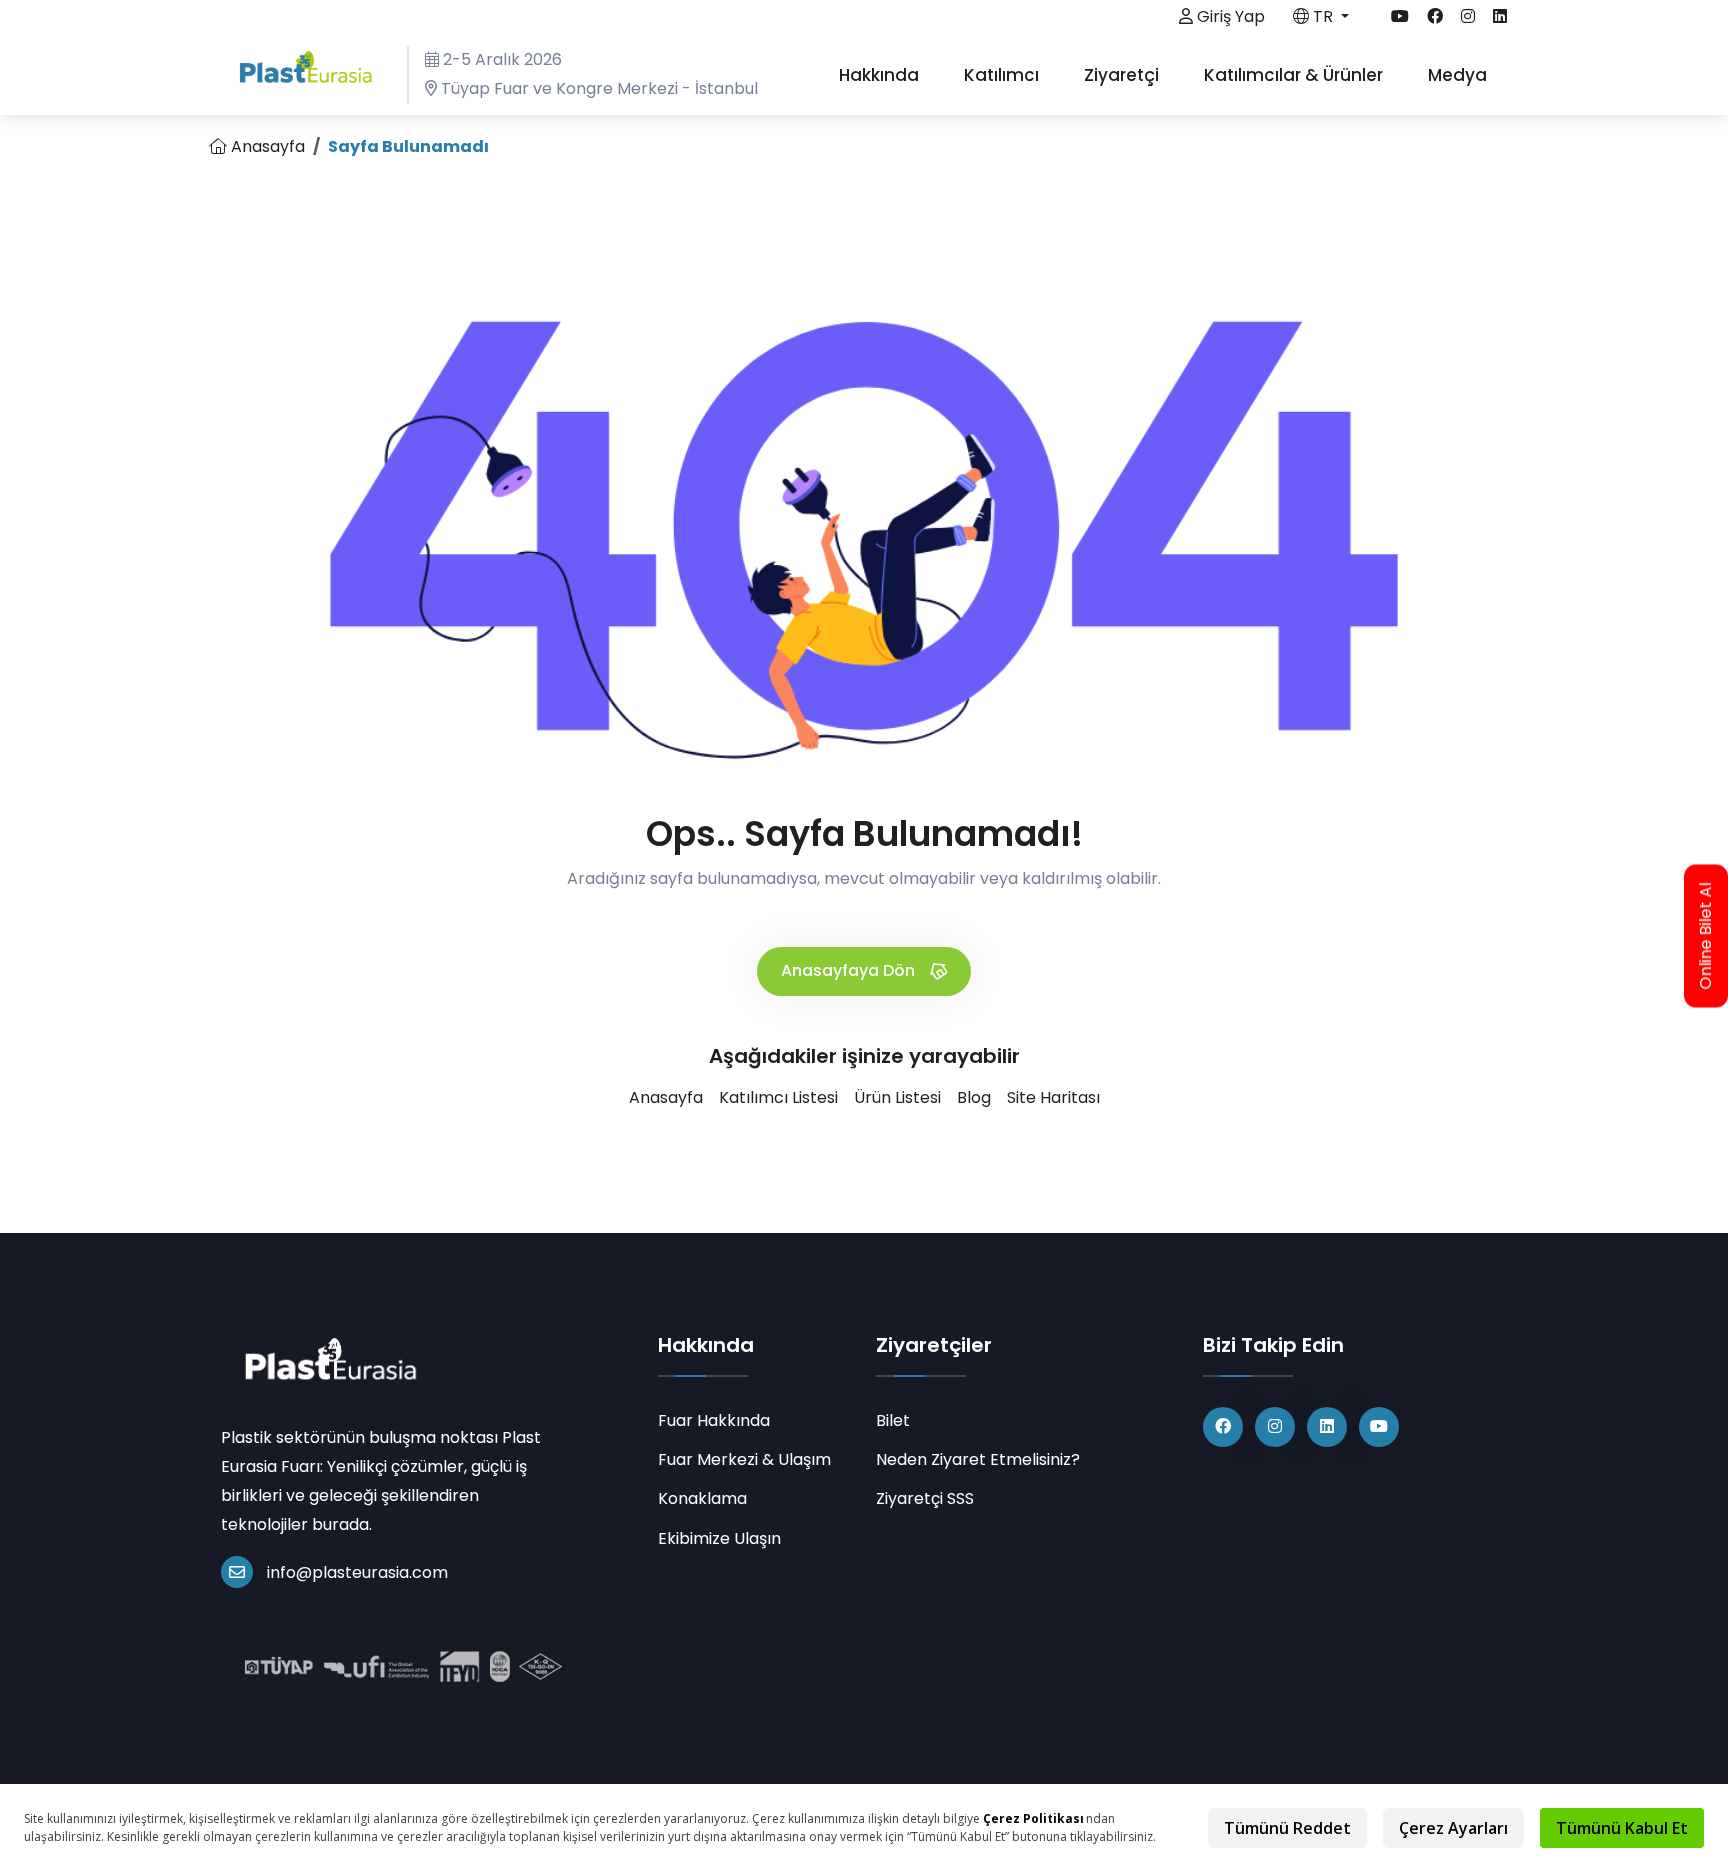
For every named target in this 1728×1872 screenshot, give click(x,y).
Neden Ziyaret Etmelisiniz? (978, 1459)
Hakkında (881, 75)
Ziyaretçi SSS (925, 1498)
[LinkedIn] (1327, 1427)
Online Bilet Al (1706, 936)
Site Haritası (1053, 1097)
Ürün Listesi (897, 1097)
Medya (1459, 75)
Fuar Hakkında (714, 1420)
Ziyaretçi (1123, 75)
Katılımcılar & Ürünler (1295, 75)
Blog (974, 1097)
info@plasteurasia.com (357, 1572)
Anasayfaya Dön (850, 970)
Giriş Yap (1229, 16)
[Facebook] (1223, 1427)
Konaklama (702, 1498)
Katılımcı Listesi (778, 1097)
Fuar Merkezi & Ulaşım (744, 1459)
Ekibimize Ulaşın (719, 1538)
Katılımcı (1003, 75)
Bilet (893, 1420)
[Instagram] (1275, 1427)
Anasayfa (266, 146)
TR (1323, 16)
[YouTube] (1379, 1427)
